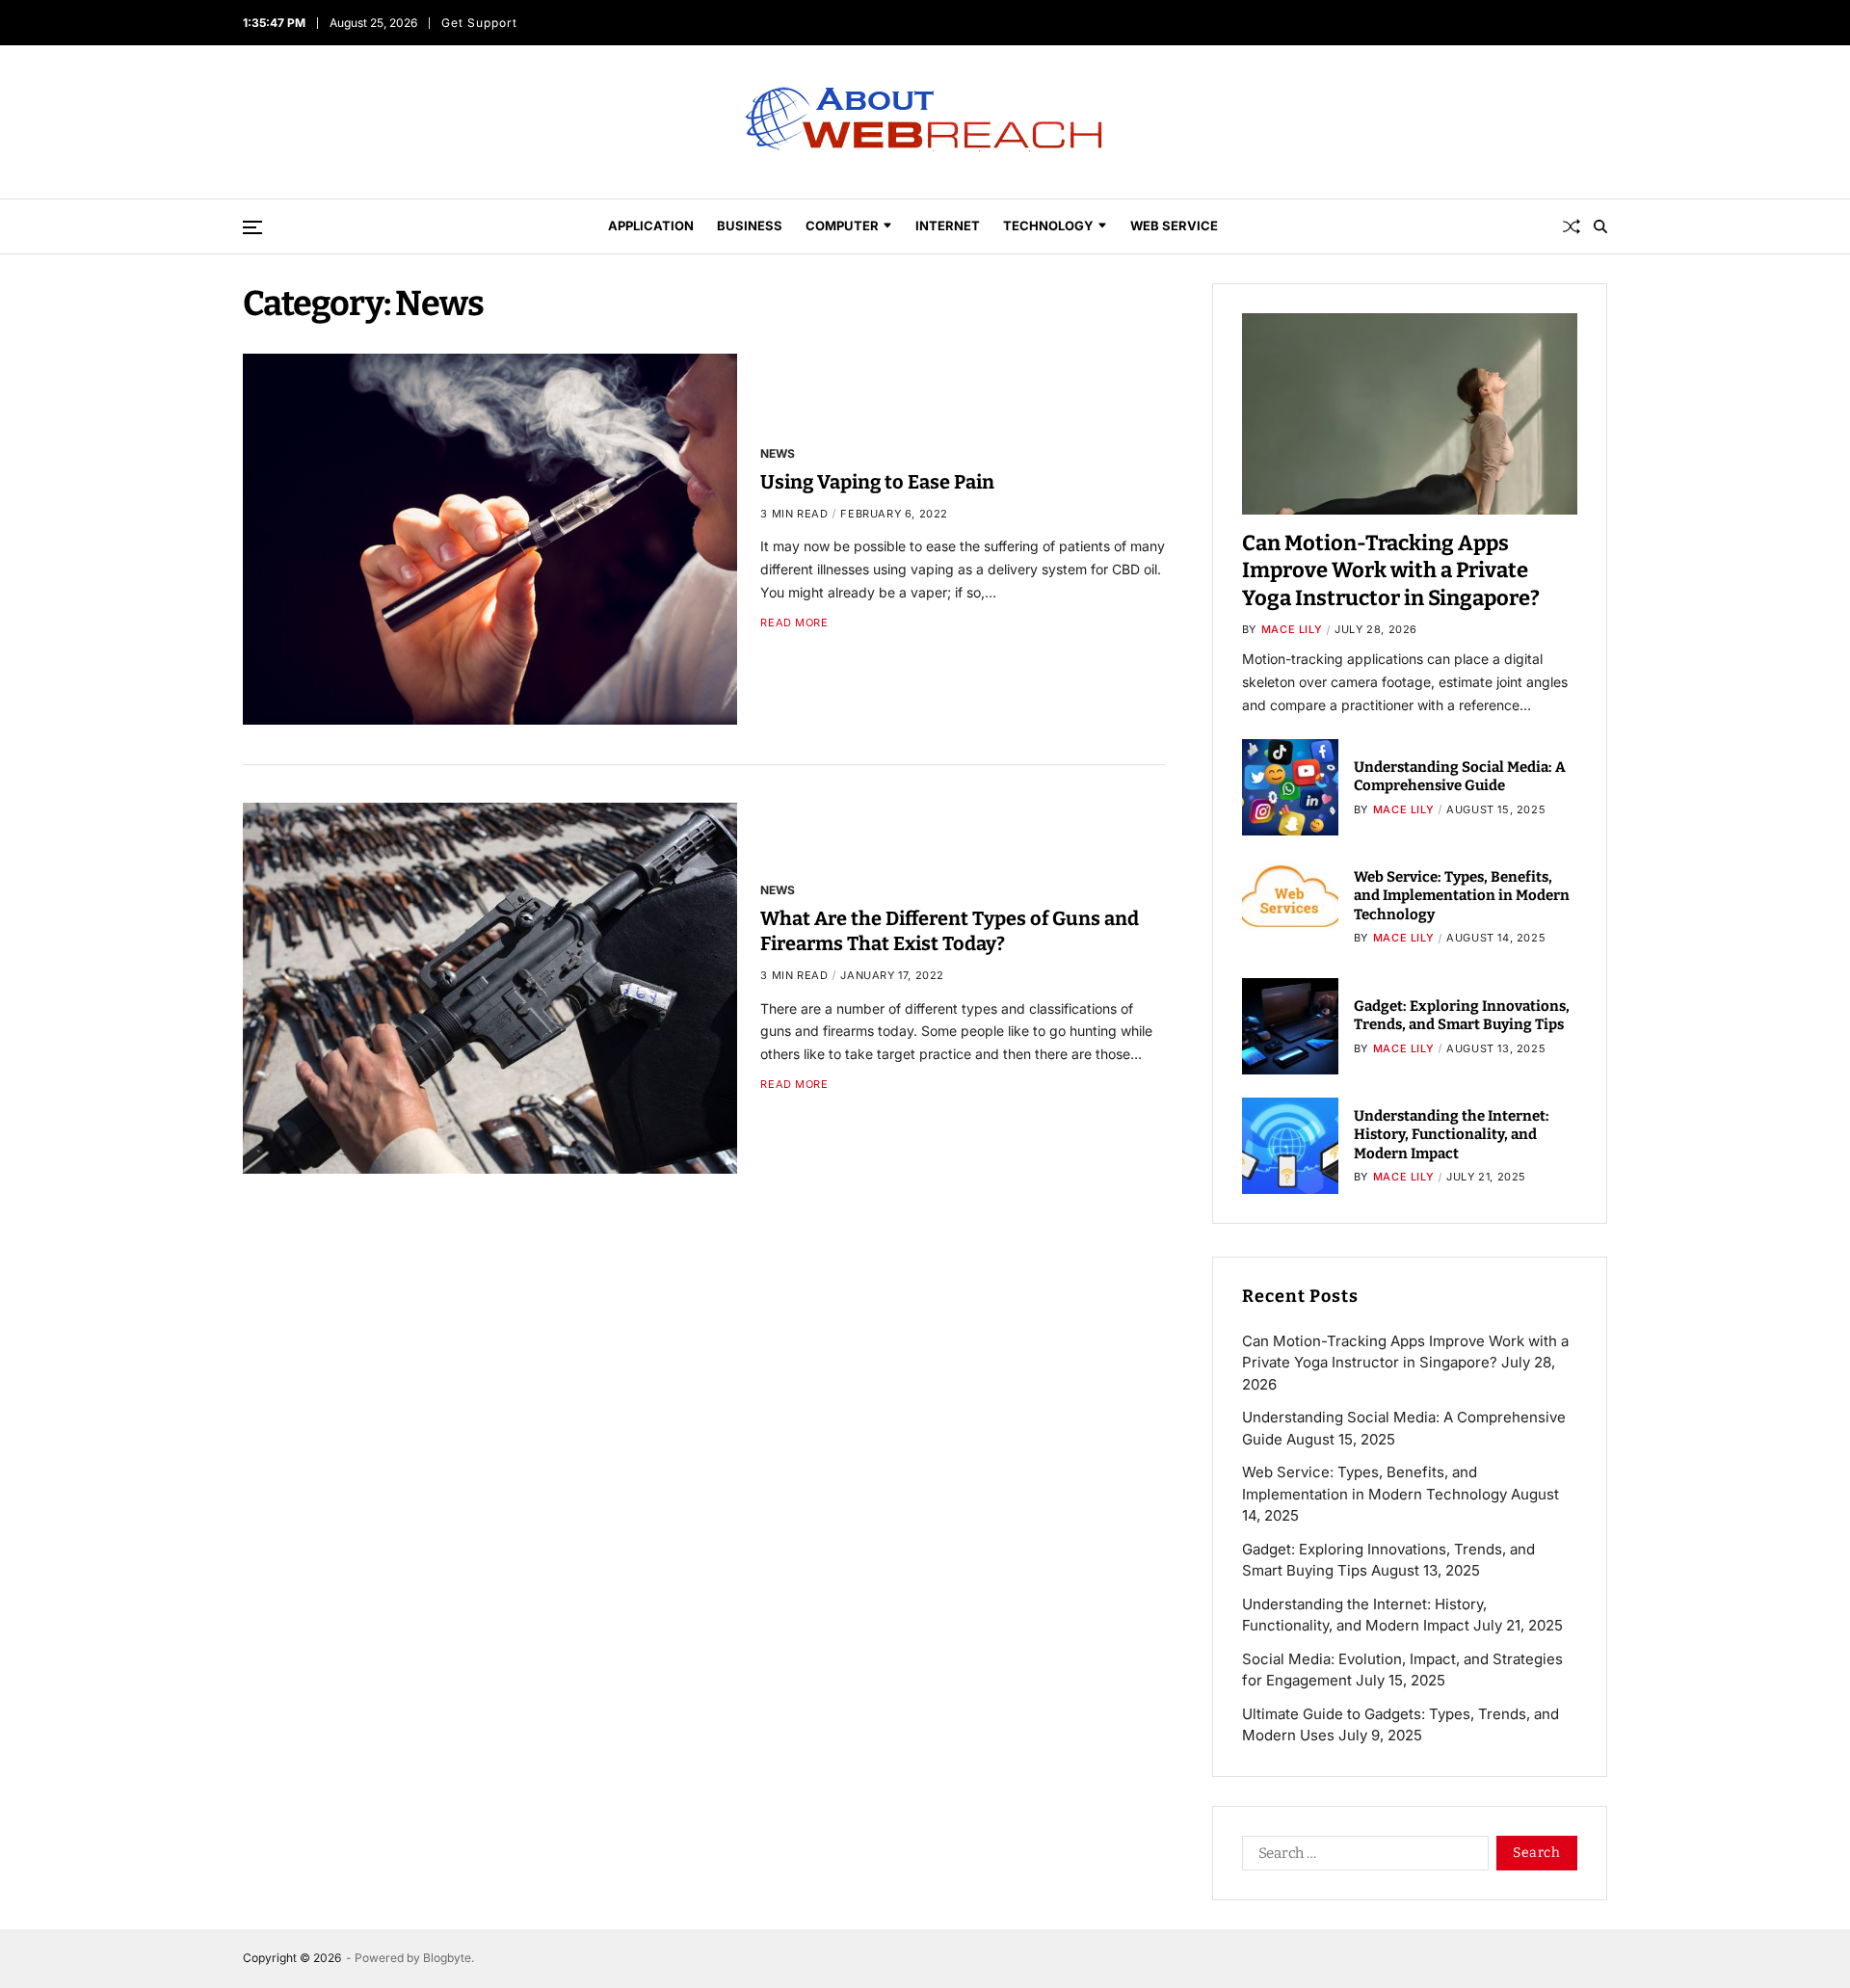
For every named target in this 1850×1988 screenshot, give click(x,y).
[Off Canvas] (252, 227)
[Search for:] (1361, 1857)
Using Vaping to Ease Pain (877, 481)
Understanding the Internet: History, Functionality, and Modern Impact (1452, 1135)
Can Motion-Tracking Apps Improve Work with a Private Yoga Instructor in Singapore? (1391, 570)
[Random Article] (1572, 226)
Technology (1048, 225)
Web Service (1174, 225)
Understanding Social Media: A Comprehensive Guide (1460, 777)
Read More (794, 622)
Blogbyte (447, 1958)
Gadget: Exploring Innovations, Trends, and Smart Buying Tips (1462, 1016)
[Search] (1600, 226)
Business (750, 225)
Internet (948, 225)
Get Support (480, 23)
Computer (842, 225)
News (778, 452)
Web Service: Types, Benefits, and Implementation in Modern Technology (1462, 896)
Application (651, 225)
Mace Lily (1292, 629)
